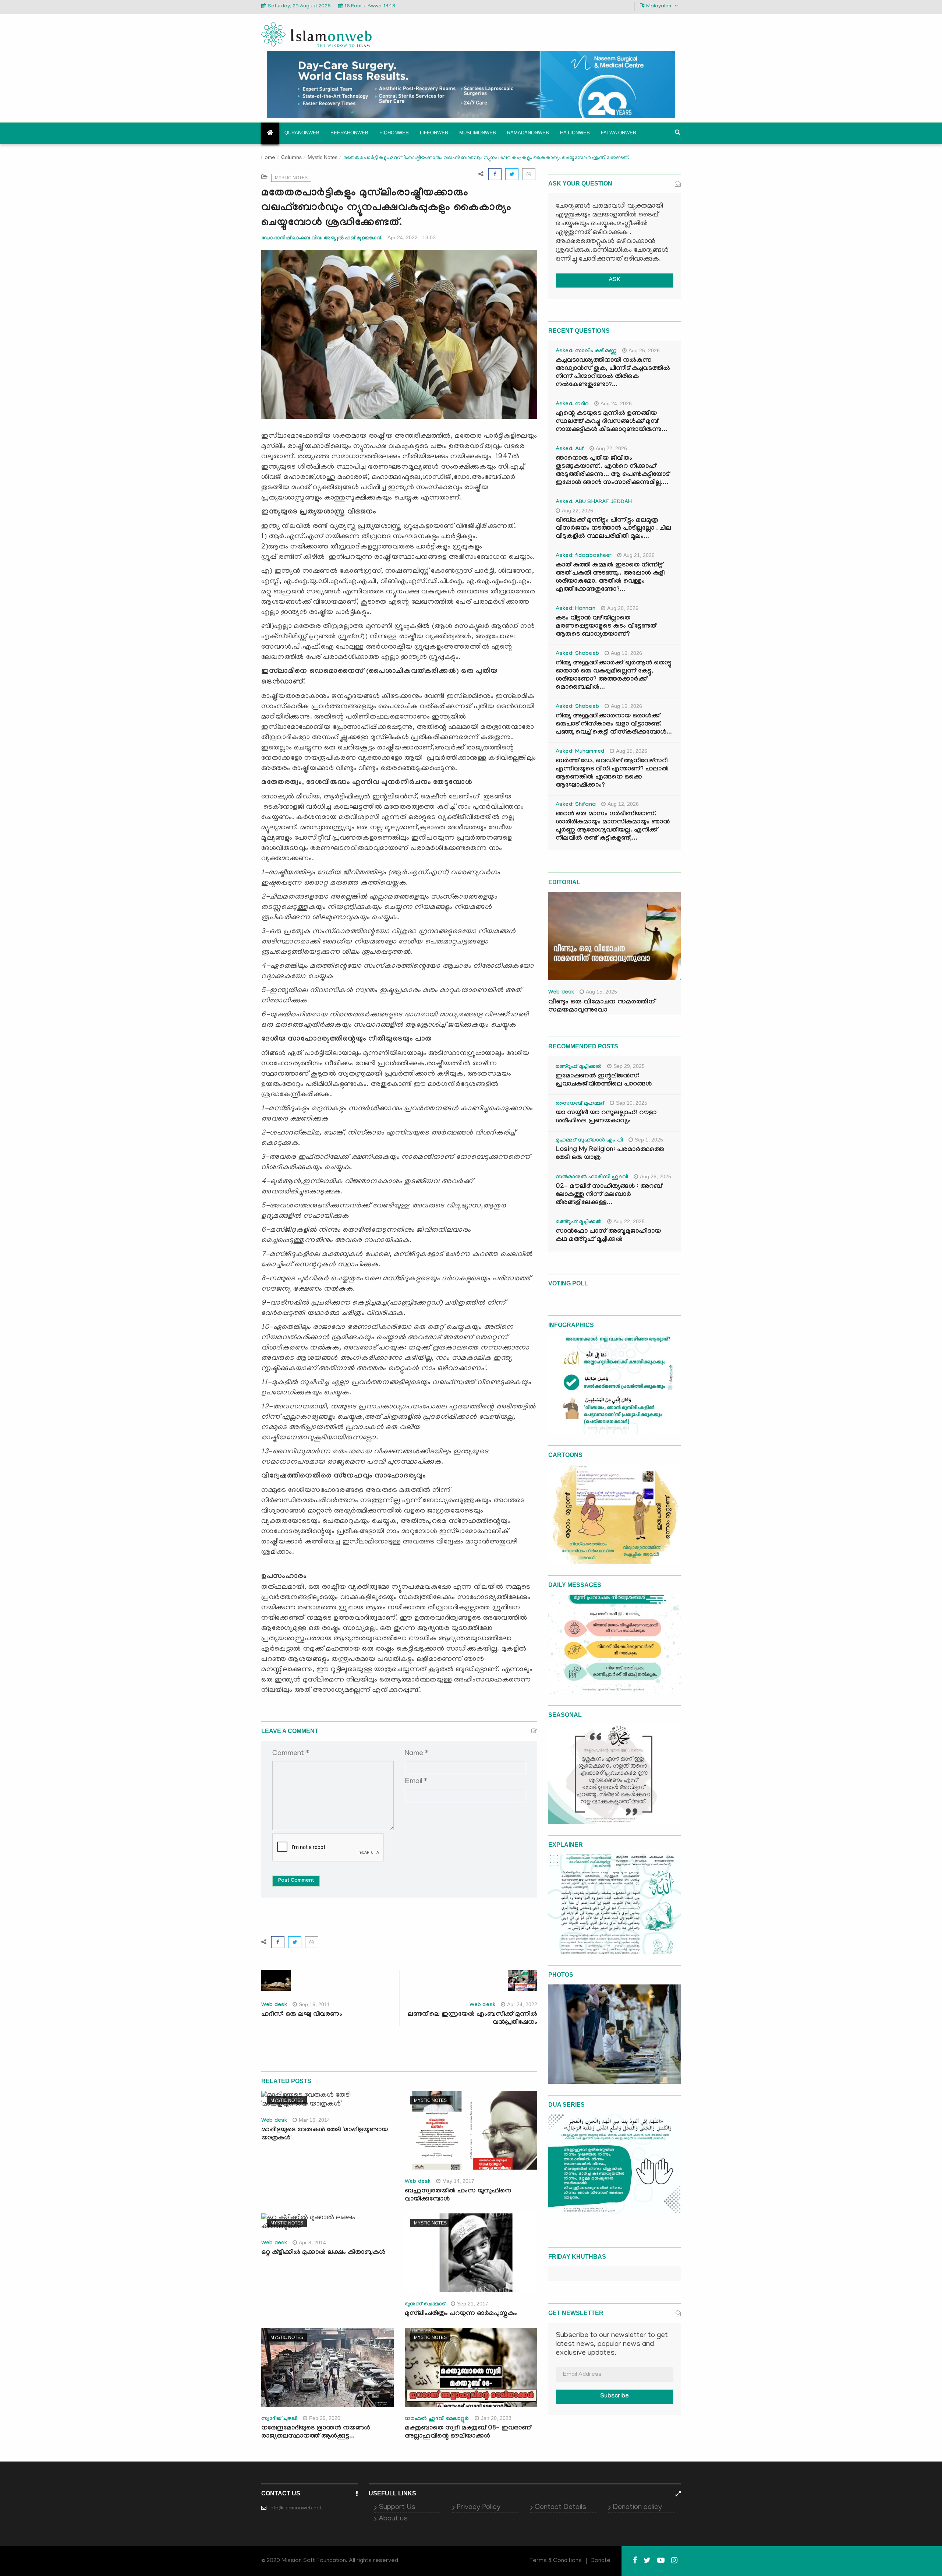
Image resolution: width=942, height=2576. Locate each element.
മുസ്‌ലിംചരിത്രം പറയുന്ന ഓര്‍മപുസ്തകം (461, 2314)
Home (268, 158)
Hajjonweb (575, 133)
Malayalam (659, 6)
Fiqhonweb (394, 133)
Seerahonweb (349, 133)
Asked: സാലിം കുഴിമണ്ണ (586, 352)
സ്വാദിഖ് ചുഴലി (279, 2419)
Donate (601, 2561)
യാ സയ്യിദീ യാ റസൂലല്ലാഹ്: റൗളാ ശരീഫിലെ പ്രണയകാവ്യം (606, 1117)
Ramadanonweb (528, 133)
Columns (291, 157)
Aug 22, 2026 (611, 448)
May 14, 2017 (458, 2181)
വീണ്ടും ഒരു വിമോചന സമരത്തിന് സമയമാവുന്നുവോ (602, 1006)
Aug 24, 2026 (616, 403)
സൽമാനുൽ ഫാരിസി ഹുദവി (592, 1178)
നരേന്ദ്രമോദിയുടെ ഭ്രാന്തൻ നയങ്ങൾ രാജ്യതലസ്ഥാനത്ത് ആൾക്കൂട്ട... (316, 2433)
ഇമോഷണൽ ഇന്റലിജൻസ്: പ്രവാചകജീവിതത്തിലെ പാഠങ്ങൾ (604, 1081)
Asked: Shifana (576, 805)
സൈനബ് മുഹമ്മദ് (580, 1104)
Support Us (397, 2508)
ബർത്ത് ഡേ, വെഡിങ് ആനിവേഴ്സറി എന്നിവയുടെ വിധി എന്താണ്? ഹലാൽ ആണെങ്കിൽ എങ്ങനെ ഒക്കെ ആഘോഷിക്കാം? (612, 774)
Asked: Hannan (576, 609)
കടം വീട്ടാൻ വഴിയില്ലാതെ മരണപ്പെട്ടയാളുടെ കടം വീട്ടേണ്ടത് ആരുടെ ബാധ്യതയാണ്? (606, 627)
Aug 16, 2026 (626, 653)
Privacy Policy (479, 2508)
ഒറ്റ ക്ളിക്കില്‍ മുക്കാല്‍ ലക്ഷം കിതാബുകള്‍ (323, 2253)
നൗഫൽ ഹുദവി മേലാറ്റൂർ (437, 2419)
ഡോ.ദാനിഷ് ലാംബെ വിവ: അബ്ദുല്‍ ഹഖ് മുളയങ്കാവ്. (322, 238)
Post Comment (296, 1881)
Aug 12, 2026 (623, 804)
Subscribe (615, 2397)
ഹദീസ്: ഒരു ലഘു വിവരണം (302, 2015)
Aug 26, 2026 (644, 350)
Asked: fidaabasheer (584, 556)
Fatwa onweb (619, 133)
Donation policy (637, 2508)
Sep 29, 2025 (629, 1066)
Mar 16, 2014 (314, 2120)
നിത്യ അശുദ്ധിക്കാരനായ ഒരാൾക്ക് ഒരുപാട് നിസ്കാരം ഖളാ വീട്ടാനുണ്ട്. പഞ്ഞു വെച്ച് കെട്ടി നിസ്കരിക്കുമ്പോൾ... (614, 725)
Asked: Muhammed (580, 752)
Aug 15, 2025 (601, 992)
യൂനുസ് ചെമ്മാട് (425, 2305)
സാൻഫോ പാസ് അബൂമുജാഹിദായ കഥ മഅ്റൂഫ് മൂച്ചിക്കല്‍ (608, 1236)
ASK (615, 280)
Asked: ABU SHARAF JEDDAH (594, 502)
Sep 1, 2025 (649, 1140)
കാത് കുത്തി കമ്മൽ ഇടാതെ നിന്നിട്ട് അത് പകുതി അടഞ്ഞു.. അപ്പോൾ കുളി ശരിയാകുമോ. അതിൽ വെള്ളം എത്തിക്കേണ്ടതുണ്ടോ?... (610, 578)
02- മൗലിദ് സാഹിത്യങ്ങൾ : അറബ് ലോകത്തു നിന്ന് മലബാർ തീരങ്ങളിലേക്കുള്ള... (609, 1195)
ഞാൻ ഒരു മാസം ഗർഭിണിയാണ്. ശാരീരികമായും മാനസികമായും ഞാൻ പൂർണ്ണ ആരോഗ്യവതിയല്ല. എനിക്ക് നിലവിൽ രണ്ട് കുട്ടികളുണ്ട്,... (613, 827)
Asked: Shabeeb (577, 654)
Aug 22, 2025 (629, 1221)
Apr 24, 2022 (522, 2004)
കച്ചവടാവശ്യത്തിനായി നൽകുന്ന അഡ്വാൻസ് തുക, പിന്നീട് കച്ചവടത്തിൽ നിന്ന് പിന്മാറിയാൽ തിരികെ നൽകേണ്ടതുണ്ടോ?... (613, 373)
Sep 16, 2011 (314, 2004)
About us (393, 2519)
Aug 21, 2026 (639, 555)
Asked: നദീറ (572, 405)
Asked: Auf (570, 449)
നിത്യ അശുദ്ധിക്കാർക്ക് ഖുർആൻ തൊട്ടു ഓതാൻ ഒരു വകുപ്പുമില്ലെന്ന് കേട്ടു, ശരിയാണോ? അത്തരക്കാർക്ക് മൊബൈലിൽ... (614, 676)
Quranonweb (302, 133)
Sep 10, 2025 (632, 1103)
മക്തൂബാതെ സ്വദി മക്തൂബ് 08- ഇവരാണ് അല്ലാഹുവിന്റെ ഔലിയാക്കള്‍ (468, 2433)
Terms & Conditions (556, 2561)
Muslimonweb (478, 133)
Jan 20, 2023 (496, 2418)
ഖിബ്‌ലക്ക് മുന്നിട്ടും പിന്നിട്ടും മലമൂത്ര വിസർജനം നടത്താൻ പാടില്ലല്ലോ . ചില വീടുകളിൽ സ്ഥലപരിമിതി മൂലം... (613, 529)
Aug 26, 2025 (656, 1176)
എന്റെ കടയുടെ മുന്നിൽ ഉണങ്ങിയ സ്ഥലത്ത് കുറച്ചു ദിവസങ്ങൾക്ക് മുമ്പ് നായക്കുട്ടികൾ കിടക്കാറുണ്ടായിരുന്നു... (611, 422)
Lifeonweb (434, 133)
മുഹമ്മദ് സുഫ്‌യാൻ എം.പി (589, 1141)
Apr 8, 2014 (312, 2242)
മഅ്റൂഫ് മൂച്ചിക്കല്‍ (579, 1067)
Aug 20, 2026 (623, 608)
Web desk (274, 2005)
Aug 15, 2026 (632, 751)
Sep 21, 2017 (473, 2304)
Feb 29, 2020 (325, 2418)
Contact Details (560, 2508)
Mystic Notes (323, 157)
